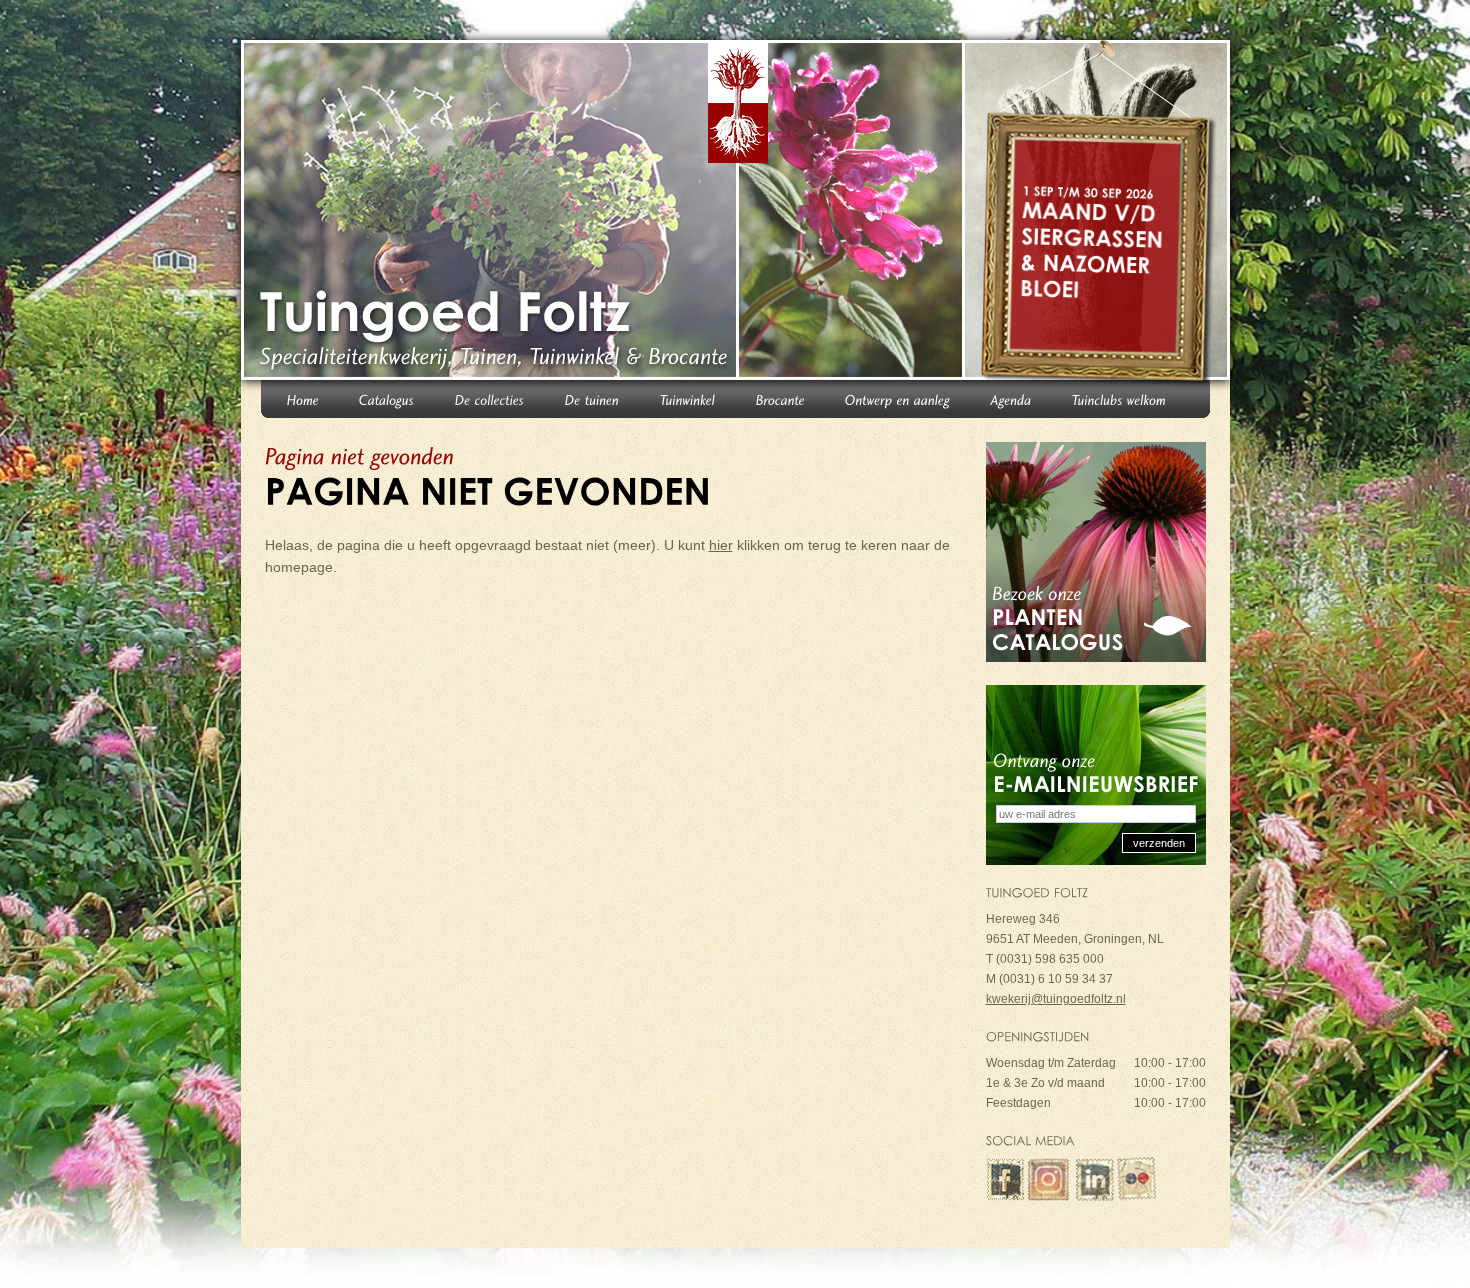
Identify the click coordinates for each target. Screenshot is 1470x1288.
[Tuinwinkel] (688, 398)
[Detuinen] (592, 398)
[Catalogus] (387, 398)
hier (721, 545)
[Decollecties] (490, 398)
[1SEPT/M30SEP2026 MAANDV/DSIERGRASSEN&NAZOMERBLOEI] (1099, 214)
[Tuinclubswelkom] (1119, 398)
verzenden (1159, 843)
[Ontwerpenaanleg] (898, 398)
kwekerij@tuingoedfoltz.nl (1056, 999)
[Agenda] (1011, 398)
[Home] (303, 398)
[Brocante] (780, 398)
